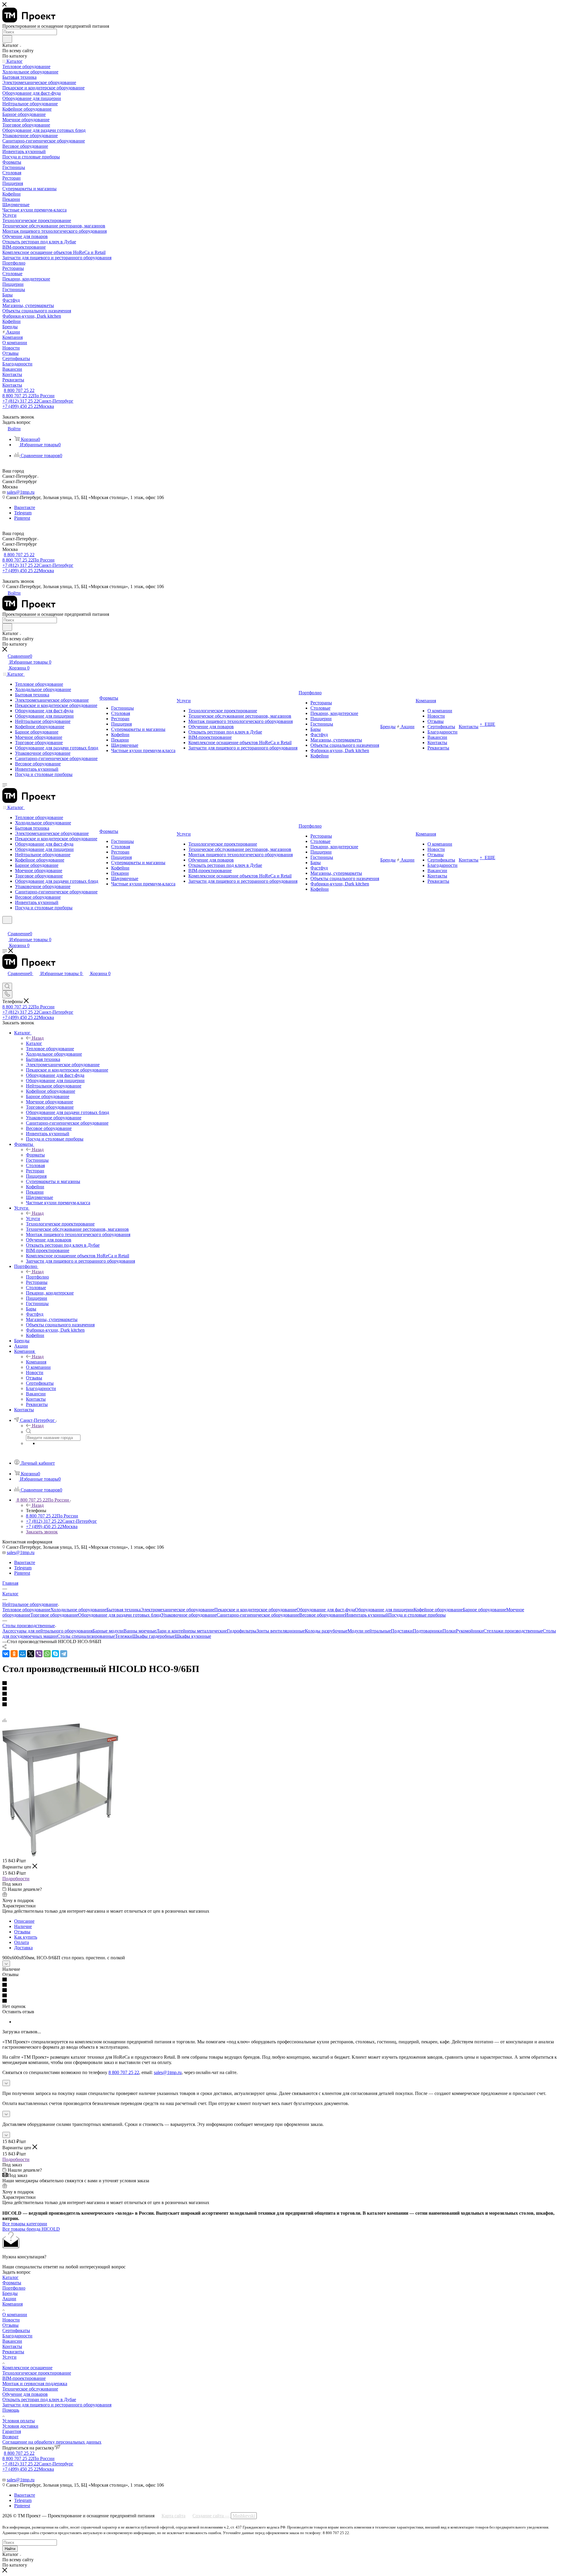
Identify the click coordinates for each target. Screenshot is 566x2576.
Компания (36, 1362)
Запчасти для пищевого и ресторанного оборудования (57, 2405)
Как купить (26, 1937)
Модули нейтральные (369, 1631)
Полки (449, 1631)
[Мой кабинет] (5, 927)
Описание (24, 1921)
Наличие (23, 1926)
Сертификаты (16, 2330)
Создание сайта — (224, 2516)
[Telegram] (64, 1654)
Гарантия (12, 2431)
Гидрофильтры (242, 1631)
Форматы (35, 1155)
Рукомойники (470, 1631)
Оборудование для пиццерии (384, 1610)
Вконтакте (25, 507)
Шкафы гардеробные (154, 1636)
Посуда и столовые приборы (417, 1615)
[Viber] (39, 1654)
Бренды (10, 2293)
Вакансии (12, 2341)
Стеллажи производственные (513, 1631)
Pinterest (22, 518)
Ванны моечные (140, 1631)
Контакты (12, 2346)
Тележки (124, 1636)
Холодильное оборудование (78, 1610)
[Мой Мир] (22, 1654)
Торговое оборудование (54, 1615)
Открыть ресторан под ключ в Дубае (39, 2399)
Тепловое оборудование (26, 1610)
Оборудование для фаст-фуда (326, 1610)
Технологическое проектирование (37, 2373)
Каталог (34, 1043)
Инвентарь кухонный (367, 1615)
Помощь (11, 2410)
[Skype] (55, 1654)
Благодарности (17, 2336)
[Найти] (7, 39)
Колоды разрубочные (326, 1631)
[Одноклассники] (14, 1654)
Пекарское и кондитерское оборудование (255, 1610)
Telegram (23, 513)
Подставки (402, 1631)
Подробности (16, 1879)
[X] (31, 1654)
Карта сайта (173, 2516)
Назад (38, 1038)
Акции (9, 2299)
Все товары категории (25, 2224)
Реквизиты (13, 2352)
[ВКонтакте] (6, 1654)
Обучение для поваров (25, 2394)
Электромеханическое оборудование (177, 1610)
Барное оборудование (484, 1610)
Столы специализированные (86, 1636)
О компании (15, 2315)
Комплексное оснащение (27, 2368)
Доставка (23, 1948)
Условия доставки (20, 2426)
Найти (10, 2549)
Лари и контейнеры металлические (192, 1631)
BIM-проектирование (24, 2378)
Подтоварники (428, 1631)
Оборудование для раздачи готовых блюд (120, 1615)
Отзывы (22, 1932)
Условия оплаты (19, 2421)
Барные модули (108, 1631)
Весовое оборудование (322, 1615)
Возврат (10, 2437)
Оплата (22, 1942)
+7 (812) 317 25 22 (38, 401)
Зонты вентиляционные (281, 1631)
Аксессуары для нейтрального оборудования (47, 1631)
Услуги (33, 1219)
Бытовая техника (124, 1610)
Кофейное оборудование (438, 1610)
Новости (11, 2320)
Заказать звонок (42, 1532)
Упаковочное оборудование (189, 1615)
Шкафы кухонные (193, 1636)
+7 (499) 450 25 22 (28, 406)
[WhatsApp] (47, 1654)
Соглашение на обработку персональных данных (52, 2442)
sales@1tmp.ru (21, 492)
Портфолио (37, 1277)
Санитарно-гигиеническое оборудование (258, 1615)
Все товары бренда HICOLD (31, 2229)
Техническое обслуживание (30, 2389)
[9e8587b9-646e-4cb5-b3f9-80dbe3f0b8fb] (60, 1854)
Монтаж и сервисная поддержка (35, 2384)
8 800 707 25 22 (19, 390)
